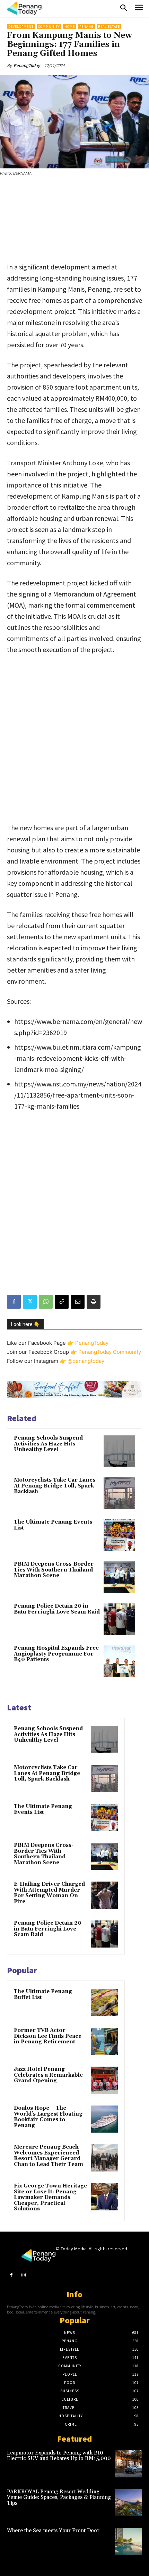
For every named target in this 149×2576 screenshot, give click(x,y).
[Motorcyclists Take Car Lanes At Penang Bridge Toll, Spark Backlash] (119, 1493)
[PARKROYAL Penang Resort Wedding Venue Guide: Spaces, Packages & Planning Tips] (129, 2503)
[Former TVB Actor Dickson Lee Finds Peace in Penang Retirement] (104, 2041)
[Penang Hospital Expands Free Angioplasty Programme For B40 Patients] (119, 1661)
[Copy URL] (62, 1302)
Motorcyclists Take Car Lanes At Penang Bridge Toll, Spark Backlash (55, 1486)
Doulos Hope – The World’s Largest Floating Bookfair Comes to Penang (48, 2117)
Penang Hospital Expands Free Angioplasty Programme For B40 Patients (56, 1654)
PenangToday (27, 65)
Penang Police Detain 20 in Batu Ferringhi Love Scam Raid (57, 1609)
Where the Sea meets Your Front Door (53, 2531)
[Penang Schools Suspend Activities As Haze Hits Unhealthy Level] (119, 1451)
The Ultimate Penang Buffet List (43, 1994)
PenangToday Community (110, 1352)
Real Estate (109, 27)
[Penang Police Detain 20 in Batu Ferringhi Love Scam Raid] (119, 1619)
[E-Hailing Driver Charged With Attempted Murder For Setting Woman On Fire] (104, 1895)
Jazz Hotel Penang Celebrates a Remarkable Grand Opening (48, 2075)
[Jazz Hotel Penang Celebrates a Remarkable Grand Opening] (104, 2080)
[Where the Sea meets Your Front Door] (129, 2542)
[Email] (78, 1302)
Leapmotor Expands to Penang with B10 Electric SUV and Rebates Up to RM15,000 (59, 2456)
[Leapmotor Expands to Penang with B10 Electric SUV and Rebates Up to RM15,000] (129, 2464)
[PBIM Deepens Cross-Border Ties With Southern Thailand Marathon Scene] (119, 1577)
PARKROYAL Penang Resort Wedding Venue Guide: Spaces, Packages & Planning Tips (59, 2498)
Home (70, 27)
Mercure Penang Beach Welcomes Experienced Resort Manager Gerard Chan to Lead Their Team (49, 2156)
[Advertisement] (74, 220)
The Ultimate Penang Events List (53, 1525)
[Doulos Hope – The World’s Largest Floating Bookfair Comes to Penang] (104, 2119)
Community (49, 27)
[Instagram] (23, 2275)
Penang (86, 27)
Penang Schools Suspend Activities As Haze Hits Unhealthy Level (48, 1444)
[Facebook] (14, 1302)
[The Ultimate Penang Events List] (119, 1535)
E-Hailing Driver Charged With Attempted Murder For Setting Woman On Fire (49, 1893)
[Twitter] (30, 1302)
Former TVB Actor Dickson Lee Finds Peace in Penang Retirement (48, 2036)
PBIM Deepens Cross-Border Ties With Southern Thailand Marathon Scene (54, 1570)
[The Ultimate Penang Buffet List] (104, 2002)
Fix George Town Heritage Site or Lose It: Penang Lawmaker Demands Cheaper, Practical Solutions (50, 2197)
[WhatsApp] (46, 1302)
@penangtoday (86, 1361)
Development (21, 27)
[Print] (94, 1302)
